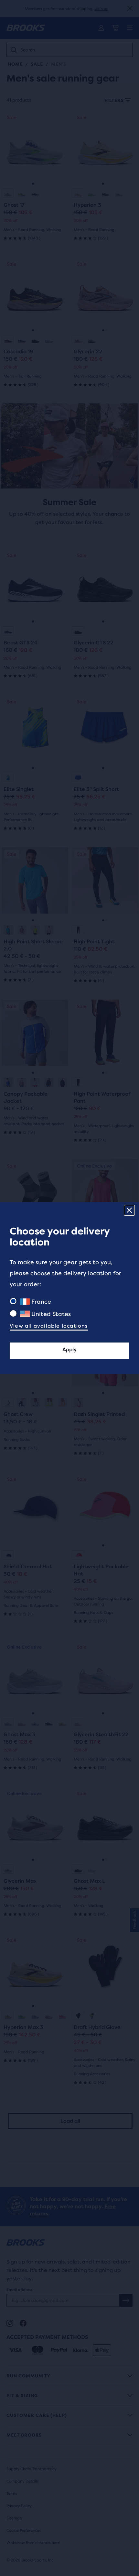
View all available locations (49, 1326)
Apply (69, 1349)
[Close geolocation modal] (129, 1210)
